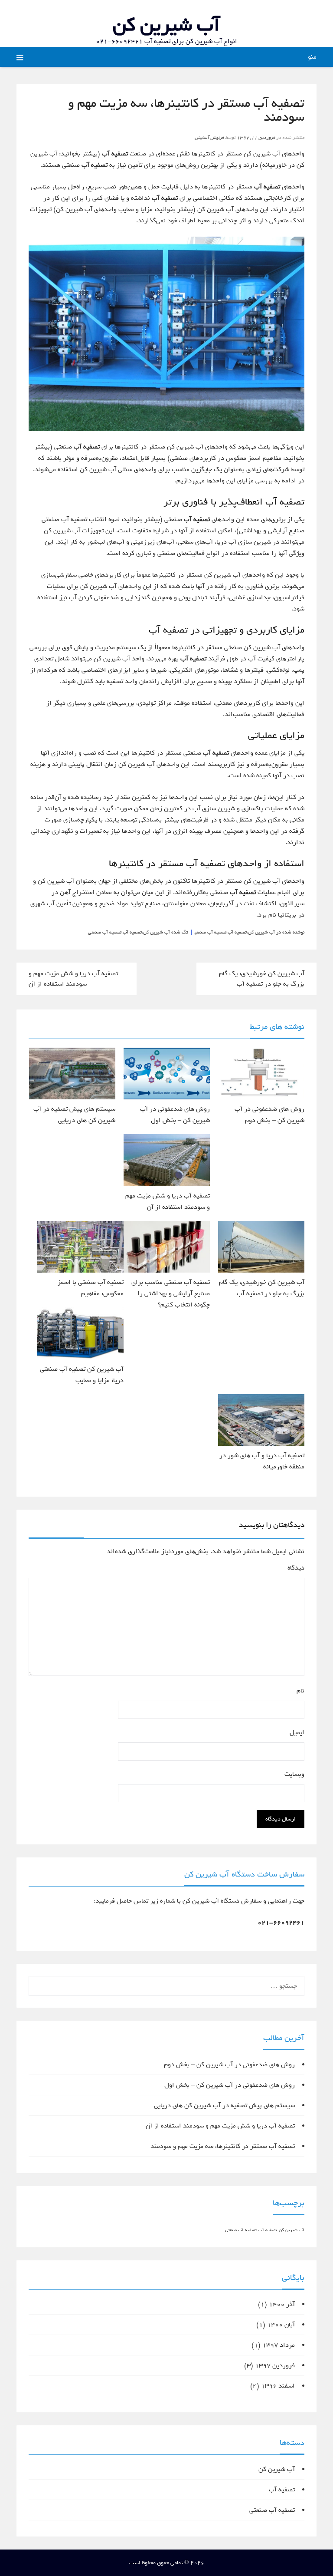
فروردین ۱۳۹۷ (275, 2365)
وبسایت (294, 1774)
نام (299, 1691)
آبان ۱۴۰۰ (281, 2325)
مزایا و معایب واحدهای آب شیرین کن (104, 209)
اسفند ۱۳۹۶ (278, 2386)
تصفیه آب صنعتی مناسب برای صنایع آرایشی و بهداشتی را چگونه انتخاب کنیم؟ (171, 1293)
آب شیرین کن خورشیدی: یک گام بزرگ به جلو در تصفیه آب (262, 979)
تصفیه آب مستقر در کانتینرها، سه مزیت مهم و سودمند (223, 2146)
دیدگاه (296, 1568)
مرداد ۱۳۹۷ (279, 2345)
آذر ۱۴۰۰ (282, 2304)
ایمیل (295, 1732)
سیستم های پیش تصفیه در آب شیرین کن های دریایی (224, 2105)
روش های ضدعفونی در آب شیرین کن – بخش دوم (229, 2065)
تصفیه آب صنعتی (211, 932)
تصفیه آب (237, 932)
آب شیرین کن (166, 25)
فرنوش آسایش (209, 138)
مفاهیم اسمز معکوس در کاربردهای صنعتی (226, 458)
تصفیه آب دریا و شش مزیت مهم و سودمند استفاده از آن (73, 979)
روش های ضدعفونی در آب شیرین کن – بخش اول (230, 2085)
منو (312, 57)
